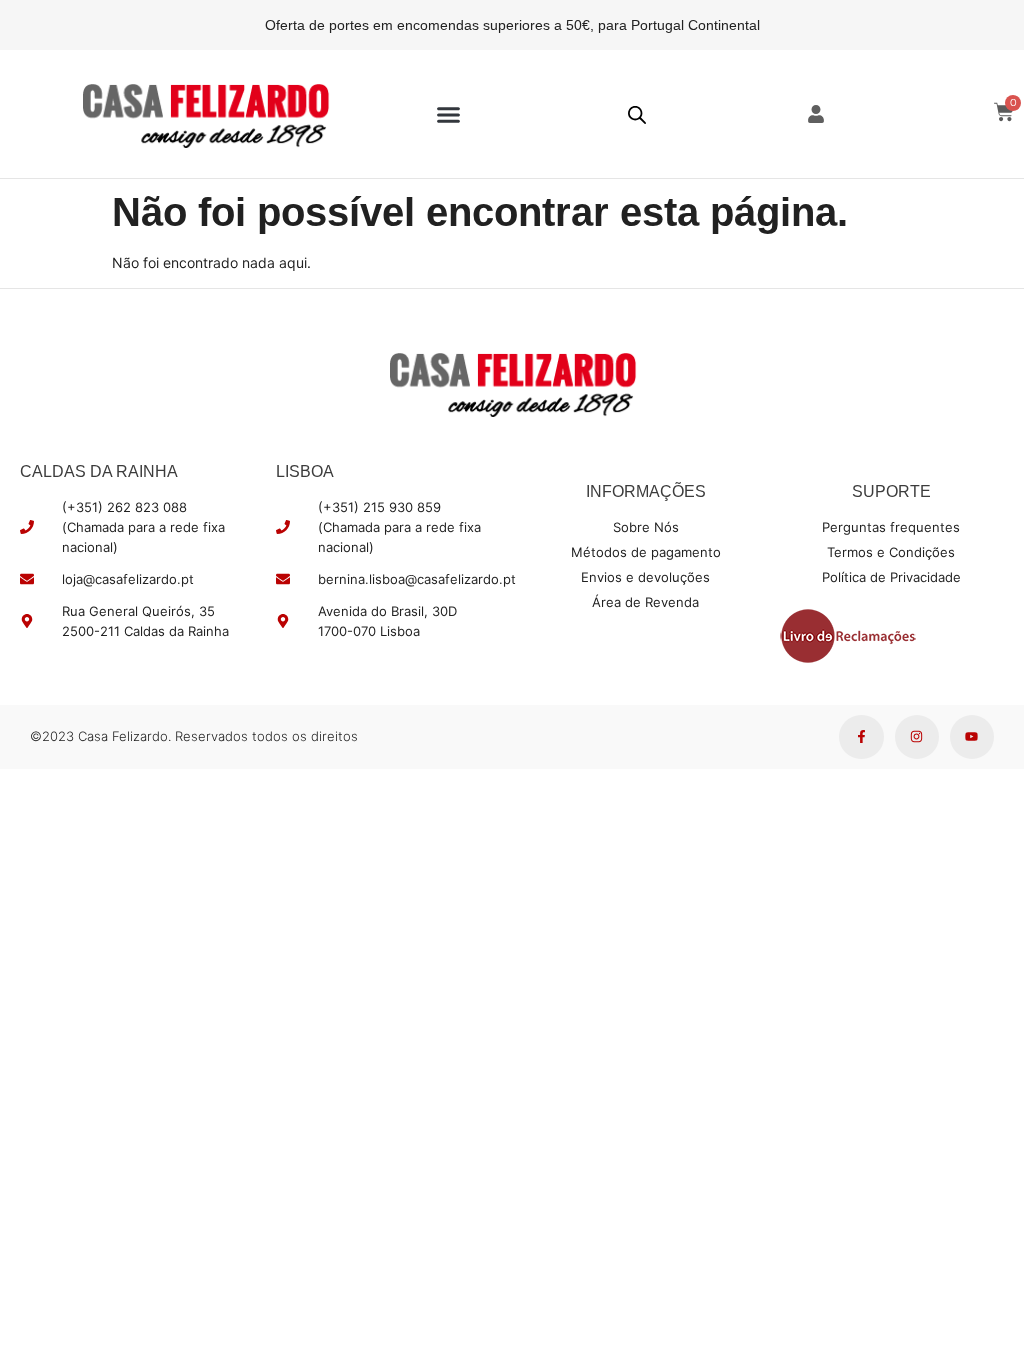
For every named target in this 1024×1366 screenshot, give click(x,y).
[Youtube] (972, 737)
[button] (449, 114)
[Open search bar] (637, 114)
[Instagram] (917, 737)
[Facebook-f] (861, 737)
